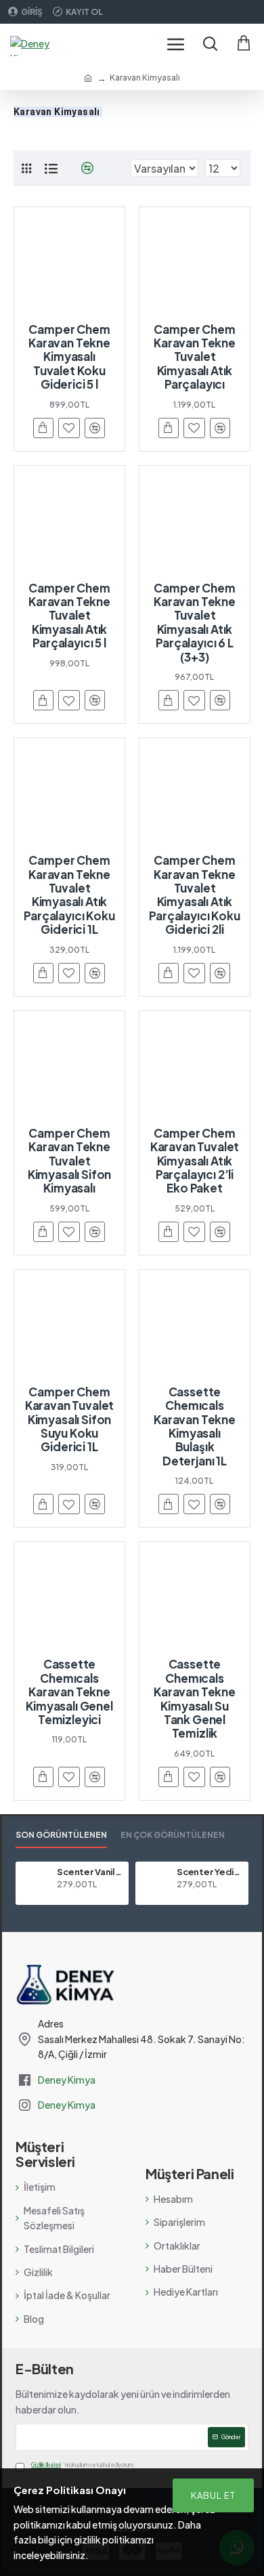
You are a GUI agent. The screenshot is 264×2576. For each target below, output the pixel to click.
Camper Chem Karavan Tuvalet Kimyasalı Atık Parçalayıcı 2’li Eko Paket (195, 1161)
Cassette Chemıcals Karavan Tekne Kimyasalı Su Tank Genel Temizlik (195, 1698)
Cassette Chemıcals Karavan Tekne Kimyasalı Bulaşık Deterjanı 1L (195, 1426)
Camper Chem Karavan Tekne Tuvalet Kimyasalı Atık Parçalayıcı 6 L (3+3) (195, 622)
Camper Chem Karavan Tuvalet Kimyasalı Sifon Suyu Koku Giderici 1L (69, 1419)
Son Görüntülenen (61, 1835)
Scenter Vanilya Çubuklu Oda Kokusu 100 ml (90, 1872)
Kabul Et (213, 2495)
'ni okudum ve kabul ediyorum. (83, 2465)
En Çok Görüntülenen (173, 1835)
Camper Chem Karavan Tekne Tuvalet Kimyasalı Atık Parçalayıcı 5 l (69, 616)
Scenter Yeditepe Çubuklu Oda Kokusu (210, 1872)
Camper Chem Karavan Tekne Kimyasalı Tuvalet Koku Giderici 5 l (69, 357)
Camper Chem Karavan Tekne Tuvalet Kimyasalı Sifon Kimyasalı (69, 1161)
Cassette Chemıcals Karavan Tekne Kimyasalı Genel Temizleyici (69, 1692)
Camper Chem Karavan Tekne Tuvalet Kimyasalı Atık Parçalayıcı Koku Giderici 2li (194, 895)
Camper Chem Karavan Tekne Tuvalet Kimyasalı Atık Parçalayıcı (195, 357)
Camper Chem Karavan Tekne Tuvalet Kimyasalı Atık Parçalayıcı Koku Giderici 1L (69, 895)
